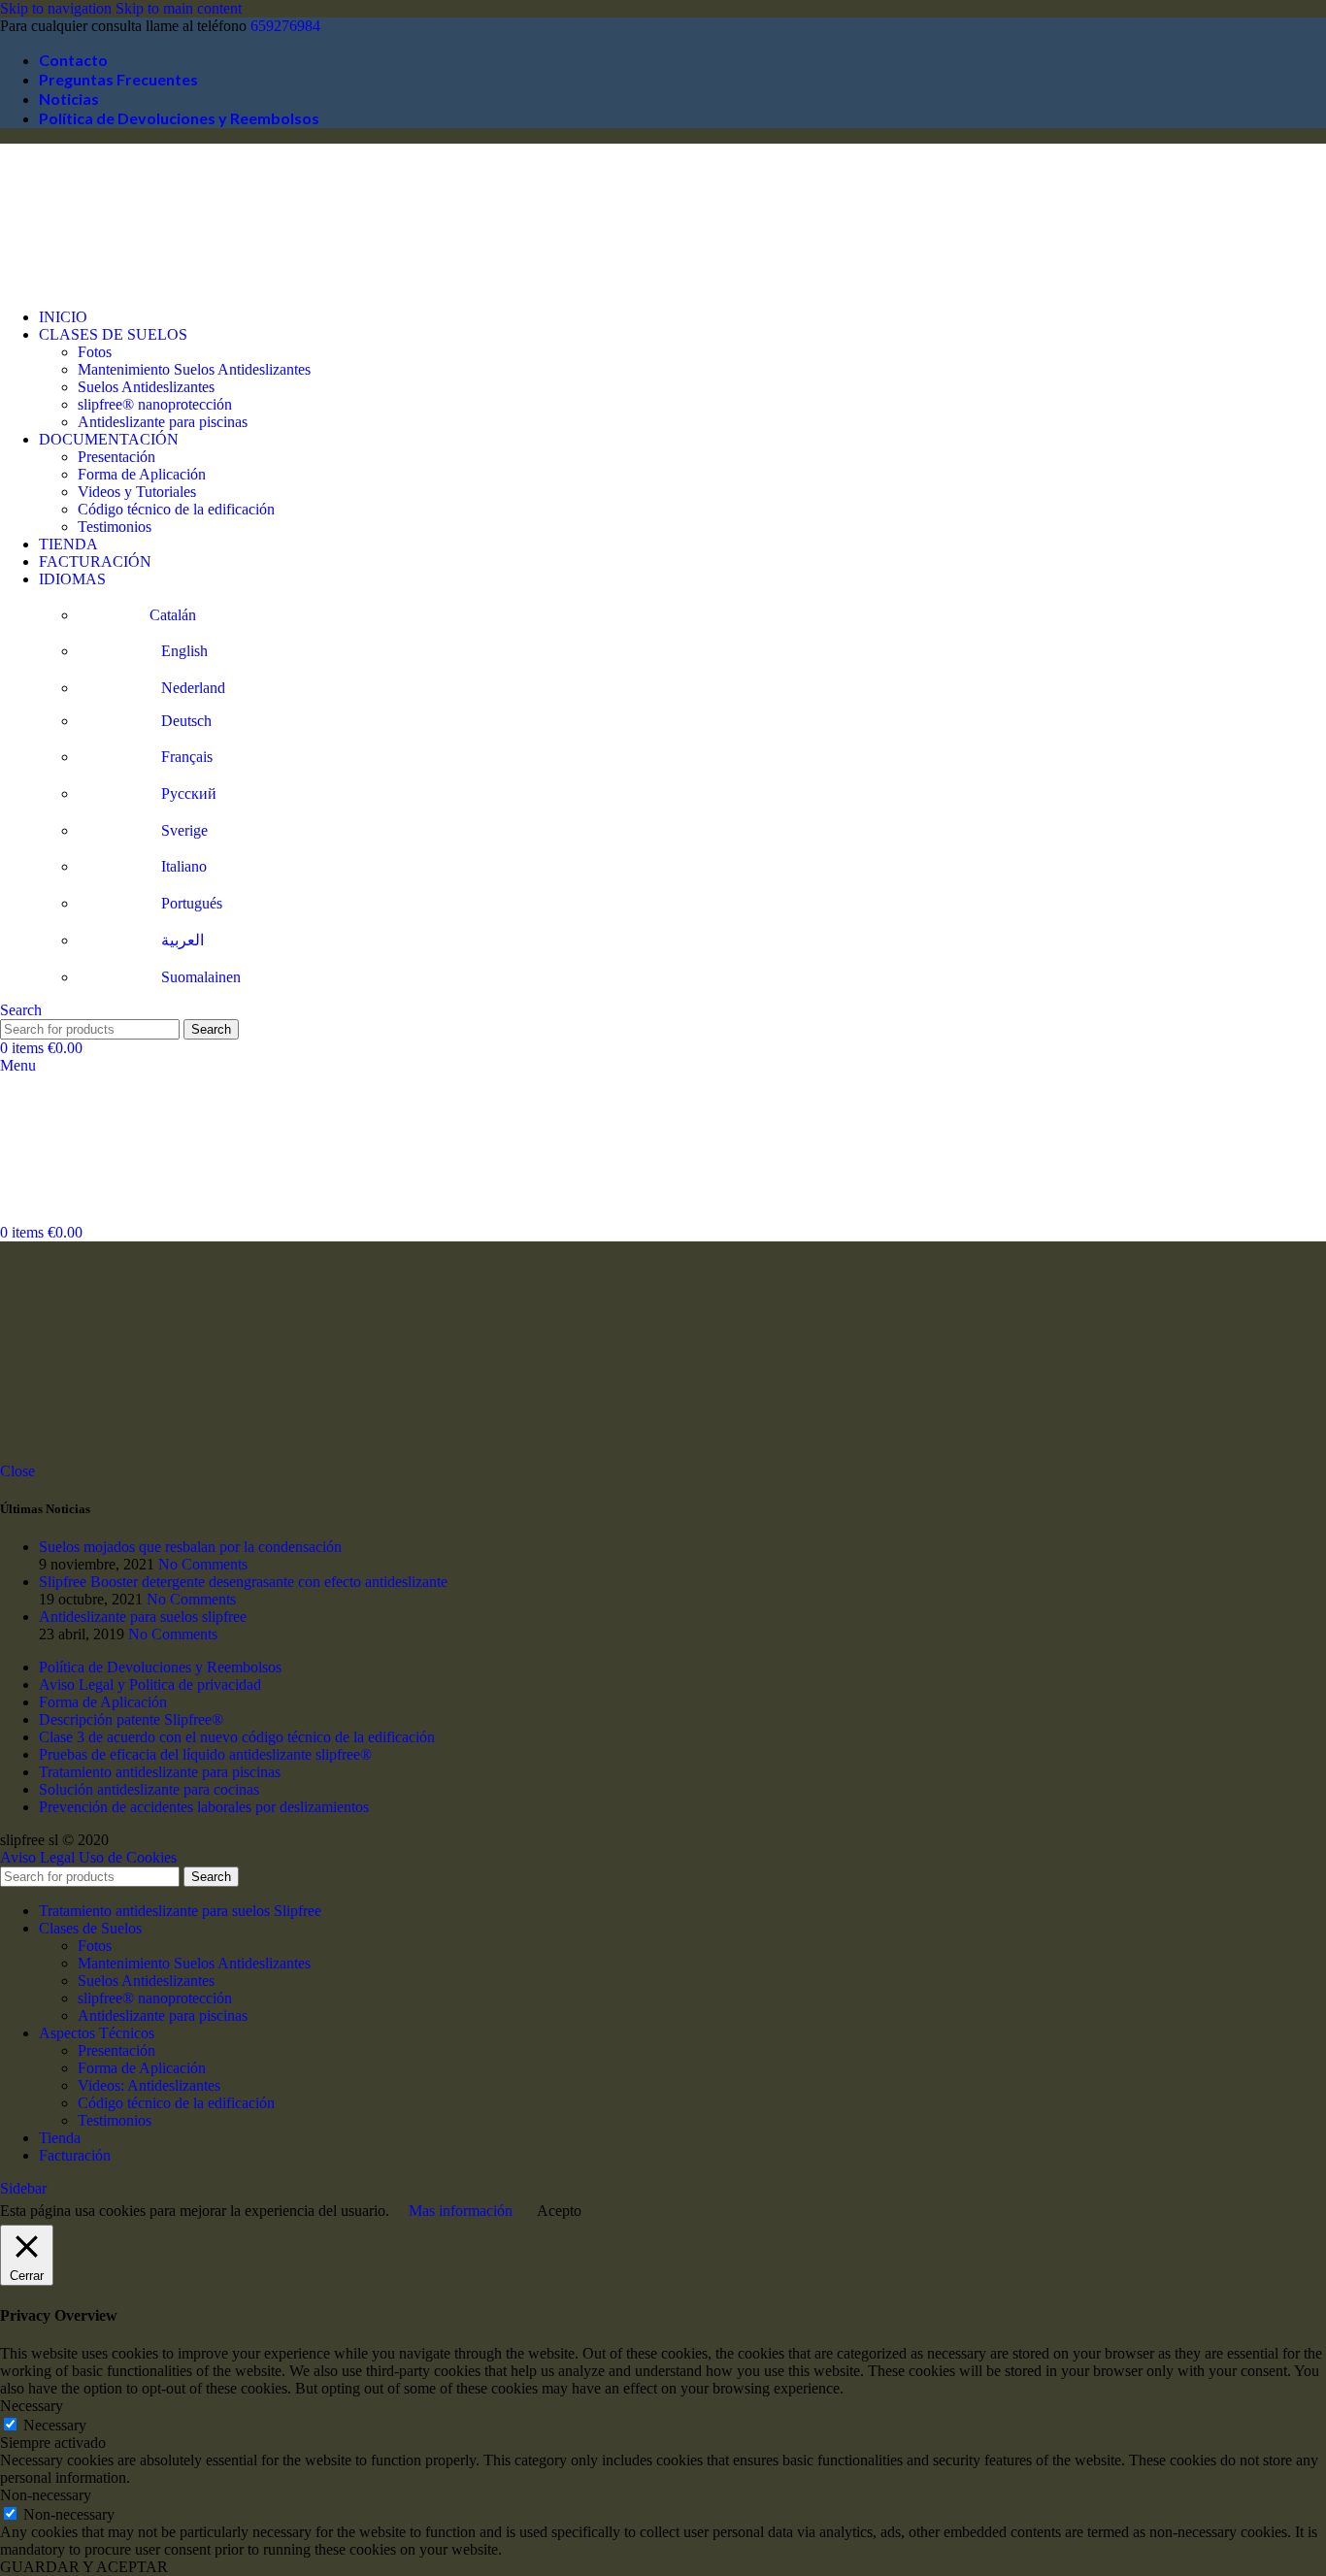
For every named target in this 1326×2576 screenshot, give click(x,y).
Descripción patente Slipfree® (131, 1719)
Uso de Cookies (128, 1857)
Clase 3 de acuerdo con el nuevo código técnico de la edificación (237, 1737)
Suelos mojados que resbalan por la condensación (190, 1547)
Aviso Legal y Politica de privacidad (150, 1684)
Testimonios (115, 527)
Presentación (116, 457)
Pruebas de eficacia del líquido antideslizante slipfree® (205, 1754)
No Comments (203, 1564)
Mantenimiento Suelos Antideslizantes (194, 369)
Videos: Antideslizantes (149, 2085)
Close (17, 1471)
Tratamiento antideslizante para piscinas (160, 1772)
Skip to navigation (58, 8)
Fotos (95, 352)
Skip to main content (179, 8)
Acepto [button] (559, 2211)
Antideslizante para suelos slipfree (143, 1617)
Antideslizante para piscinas (163, 422)
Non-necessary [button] (46, 2495)
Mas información (461, 2211)
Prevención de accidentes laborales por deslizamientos (204, 1807)
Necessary (55, 2425)
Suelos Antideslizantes (146, 387)
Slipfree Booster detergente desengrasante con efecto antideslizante (243, 1582)
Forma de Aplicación (142, 474)
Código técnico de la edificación (176, 509)
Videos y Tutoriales (137, 492)
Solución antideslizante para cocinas (149, 1789)
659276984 (285, 26)
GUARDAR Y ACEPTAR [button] (84, 2567)
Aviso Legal (37, 1857)
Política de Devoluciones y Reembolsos (160, 1667)
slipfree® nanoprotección (155, 404)
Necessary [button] (32, 2406)
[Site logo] (97, 284)
